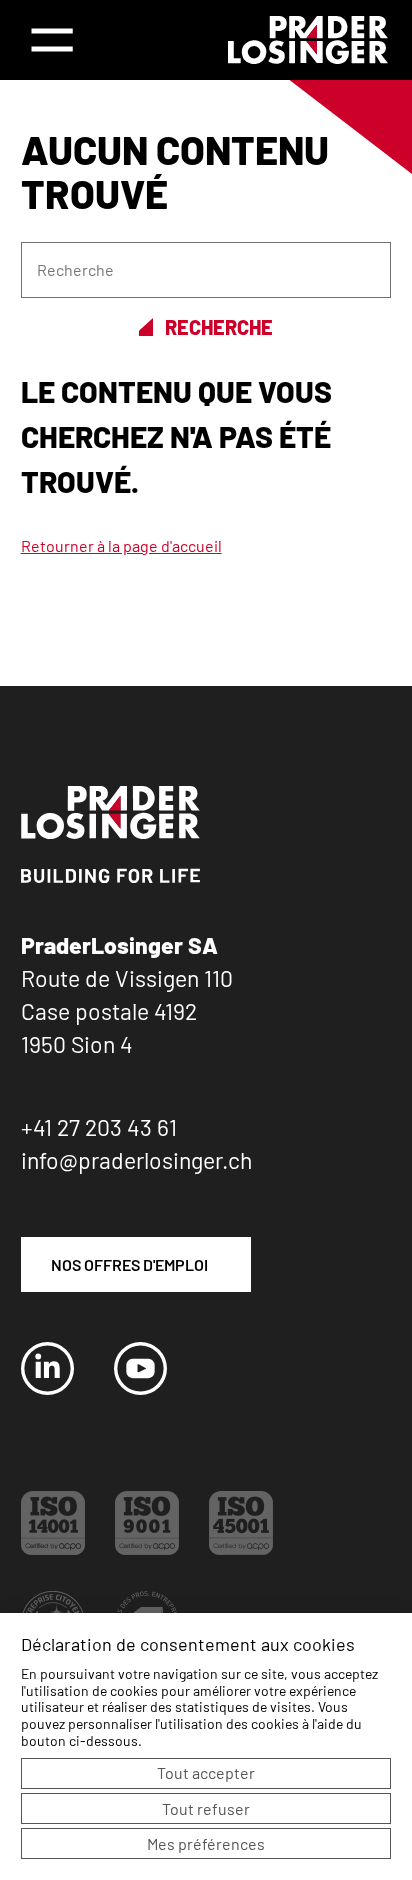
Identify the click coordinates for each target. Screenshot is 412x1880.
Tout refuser (206, 1808)
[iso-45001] (241, 1548)
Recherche (219, 327)
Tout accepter (206, 1772)
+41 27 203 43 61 (99, 1127)
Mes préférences (206, 1843)
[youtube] (140, 1388)
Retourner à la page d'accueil (121, 545)
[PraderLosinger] (308, 40)
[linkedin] (47, 1388)
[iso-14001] (53, 1548)
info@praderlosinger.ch (136, 1160)
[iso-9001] (147, 1548)
